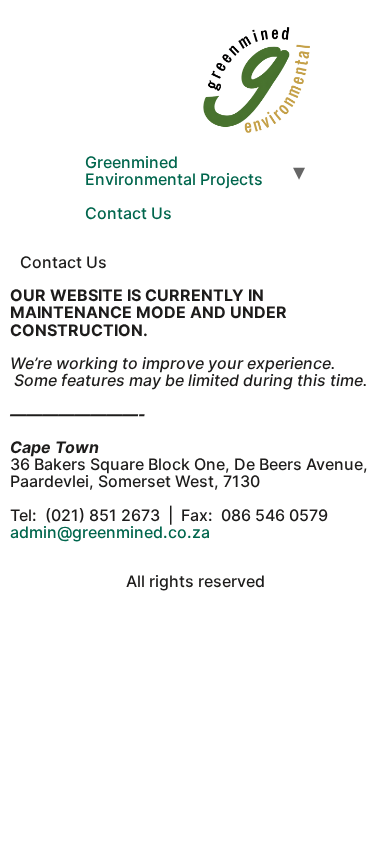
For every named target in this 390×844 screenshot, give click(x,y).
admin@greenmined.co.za (110, 532)
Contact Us (128, 213)
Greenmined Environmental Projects (174, 170)
